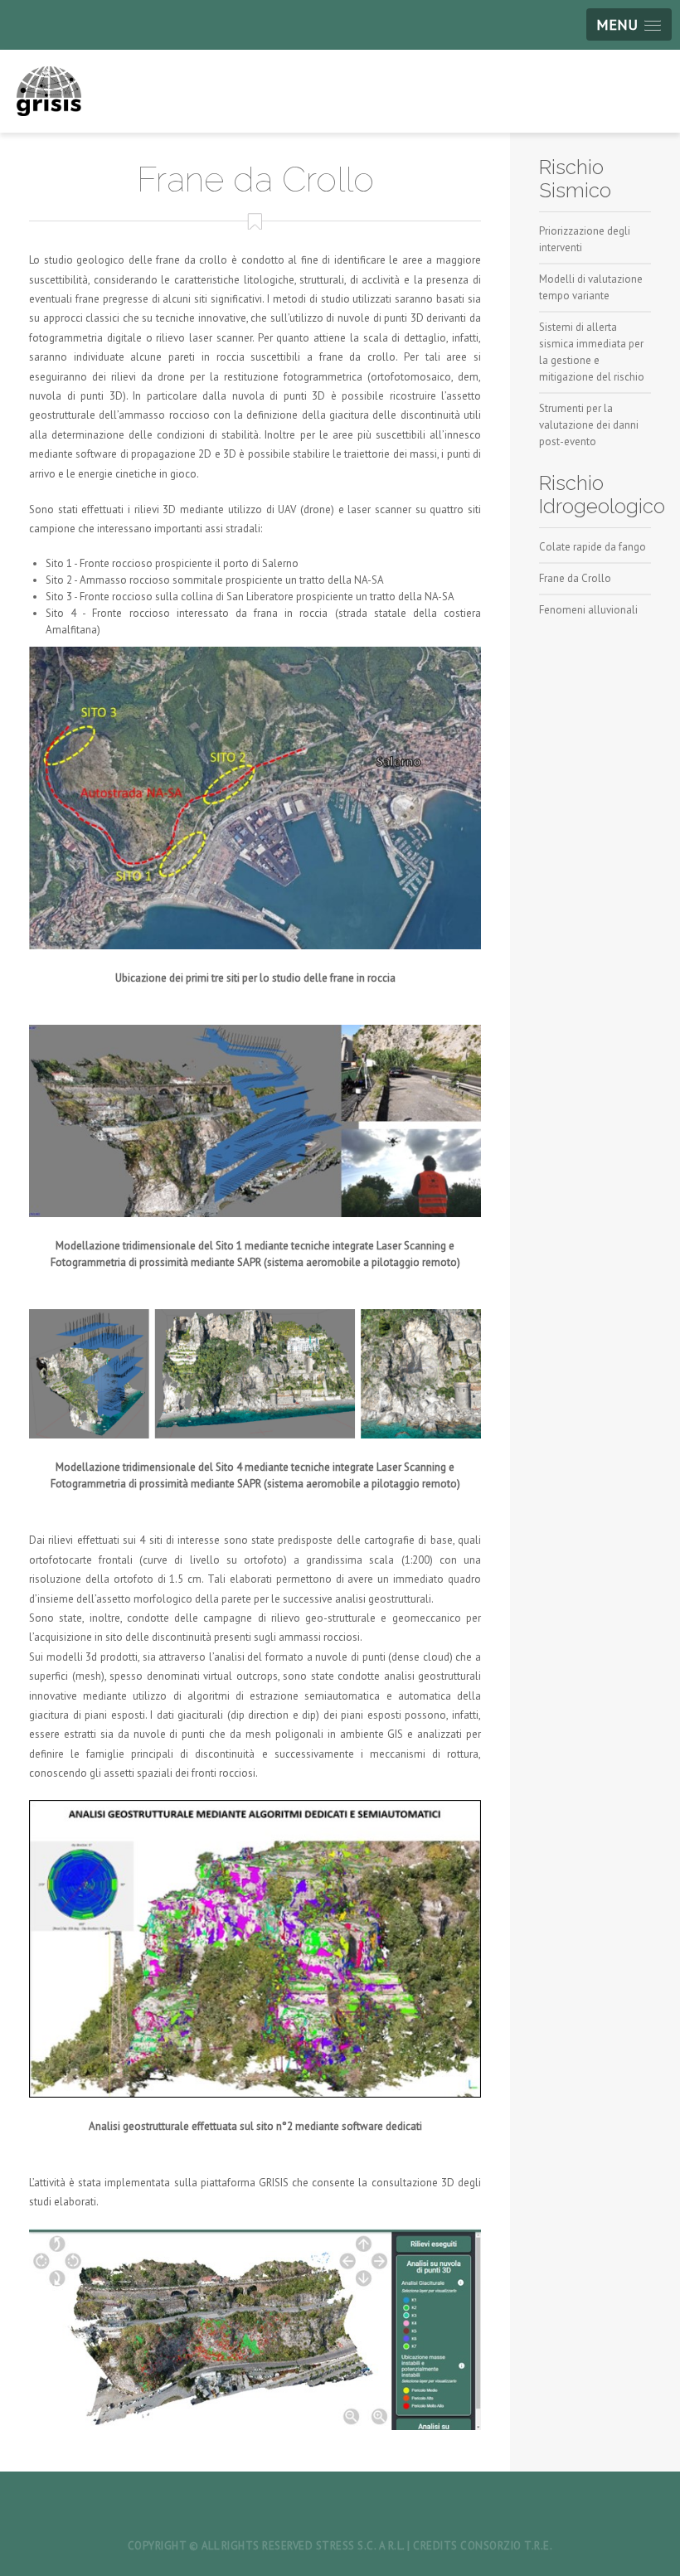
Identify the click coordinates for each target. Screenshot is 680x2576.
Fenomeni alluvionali (588, 610)
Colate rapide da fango (593, 547)
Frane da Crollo (575, 578)
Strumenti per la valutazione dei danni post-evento (589, 425)
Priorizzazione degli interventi (585, 239)
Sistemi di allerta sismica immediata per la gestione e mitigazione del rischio (592, 352)
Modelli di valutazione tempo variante (591, 287)
